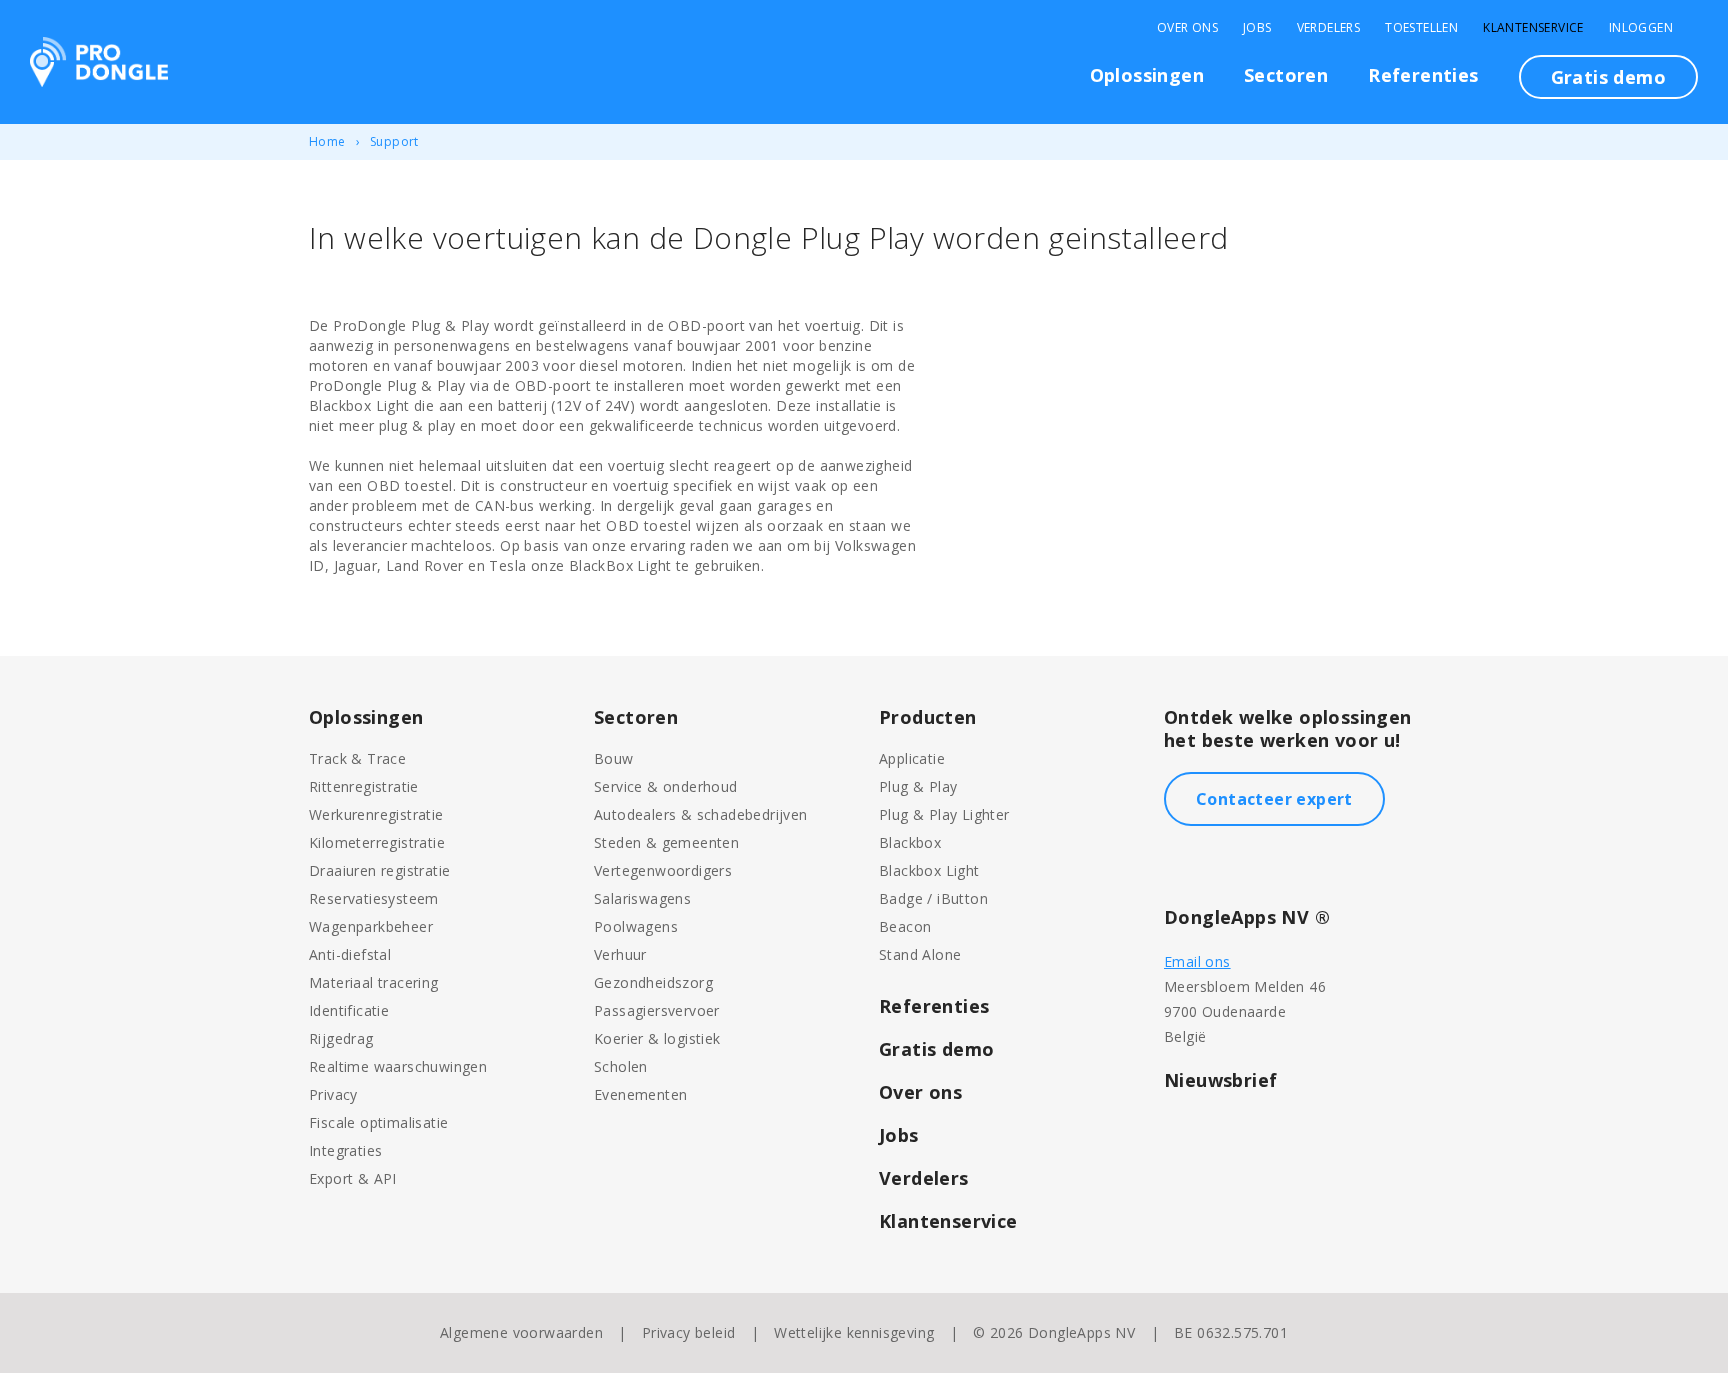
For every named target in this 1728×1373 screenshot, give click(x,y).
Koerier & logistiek (657, 1038)
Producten (928, 717)
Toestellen (1421, 28)
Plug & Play (918, 786)
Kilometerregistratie (377, 842)
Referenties (1423, 75)
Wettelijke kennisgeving (854, 1332)
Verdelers (1329, 28)
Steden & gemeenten (666, 842)
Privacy (333, 1094)
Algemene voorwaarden (521, 1332)
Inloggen (1641, 28)
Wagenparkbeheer (371, 926)
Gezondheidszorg (653, 982)
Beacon (905, 926)
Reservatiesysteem (374, 898)
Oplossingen (1147, 75)
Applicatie (912, 758)
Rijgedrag (341, 1038)
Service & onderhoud (666, 786)
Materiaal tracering (374, 982)
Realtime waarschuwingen (398, 1066)
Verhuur (620, 954)
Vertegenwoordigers (663, 870)
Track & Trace (357, 758)
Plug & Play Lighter (944, 814)
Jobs (1257, 28)
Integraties (345, 1150)
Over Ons (1187, 28)
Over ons (920, 1092)
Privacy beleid (689, 1332)
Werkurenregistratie (376, 814)
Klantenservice (1533, 28)
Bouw (614, 758)
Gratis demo (1608, 77)
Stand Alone (920, 954)
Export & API (353, 1178)
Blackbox (910, 842)
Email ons (1197, 961)
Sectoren (1286, 75)
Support (394, 141)
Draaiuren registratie (379, 870)
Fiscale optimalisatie (378, 1122)
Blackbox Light (929, 870)
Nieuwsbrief (1220, 1080)
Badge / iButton (933, 898)
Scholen (621, 1066)
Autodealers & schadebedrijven (701, 814)
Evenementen (640, 1094)
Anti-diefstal (350, 954)
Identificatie (349, 1010)
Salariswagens (642, 898)
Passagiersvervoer (657, 1010)
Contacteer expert (1274, 799)
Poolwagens (636, 926)
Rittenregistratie (364, 786)
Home (327, 141)
